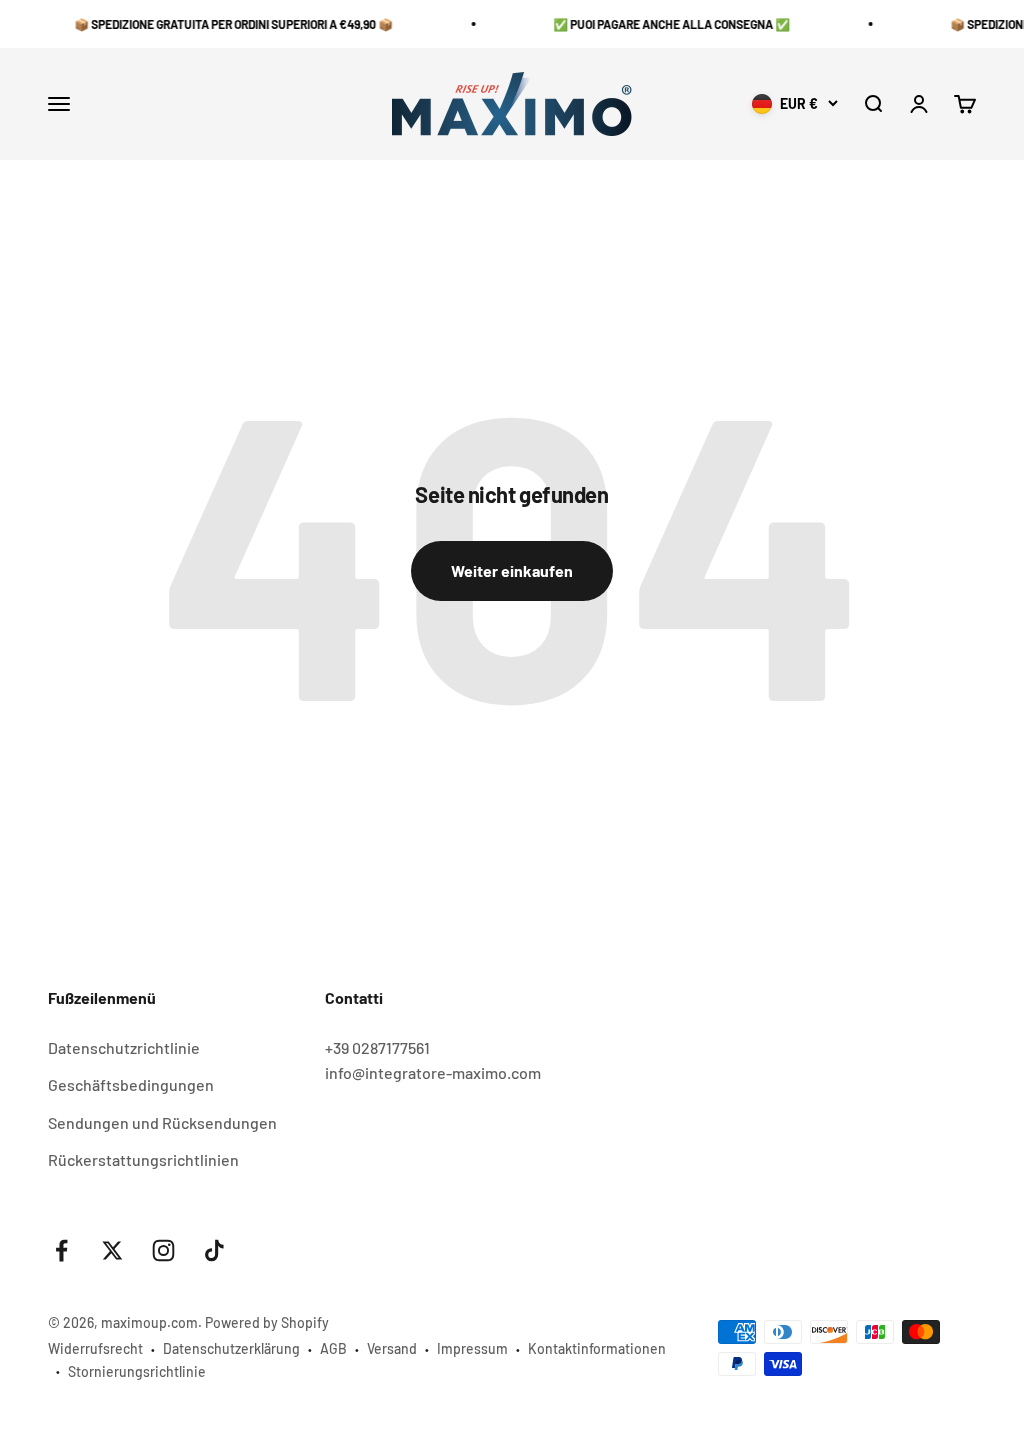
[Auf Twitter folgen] (112, 1250)
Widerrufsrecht (95, 1348)
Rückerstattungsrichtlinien (143, 1159)
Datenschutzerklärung (231, 1348)
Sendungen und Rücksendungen (162, 1122)
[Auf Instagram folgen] (163, 1250)
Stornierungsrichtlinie (137, 1371)
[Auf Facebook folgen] (61, 1250)
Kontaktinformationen (597, 1348)
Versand (392, 1348)
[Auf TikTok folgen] (214, 1250)
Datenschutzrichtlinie (124, 1047)
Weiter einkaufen (512, 570)
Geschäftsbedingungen (131, 1084)
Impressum (472, 1348)
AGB (333, 1348)
